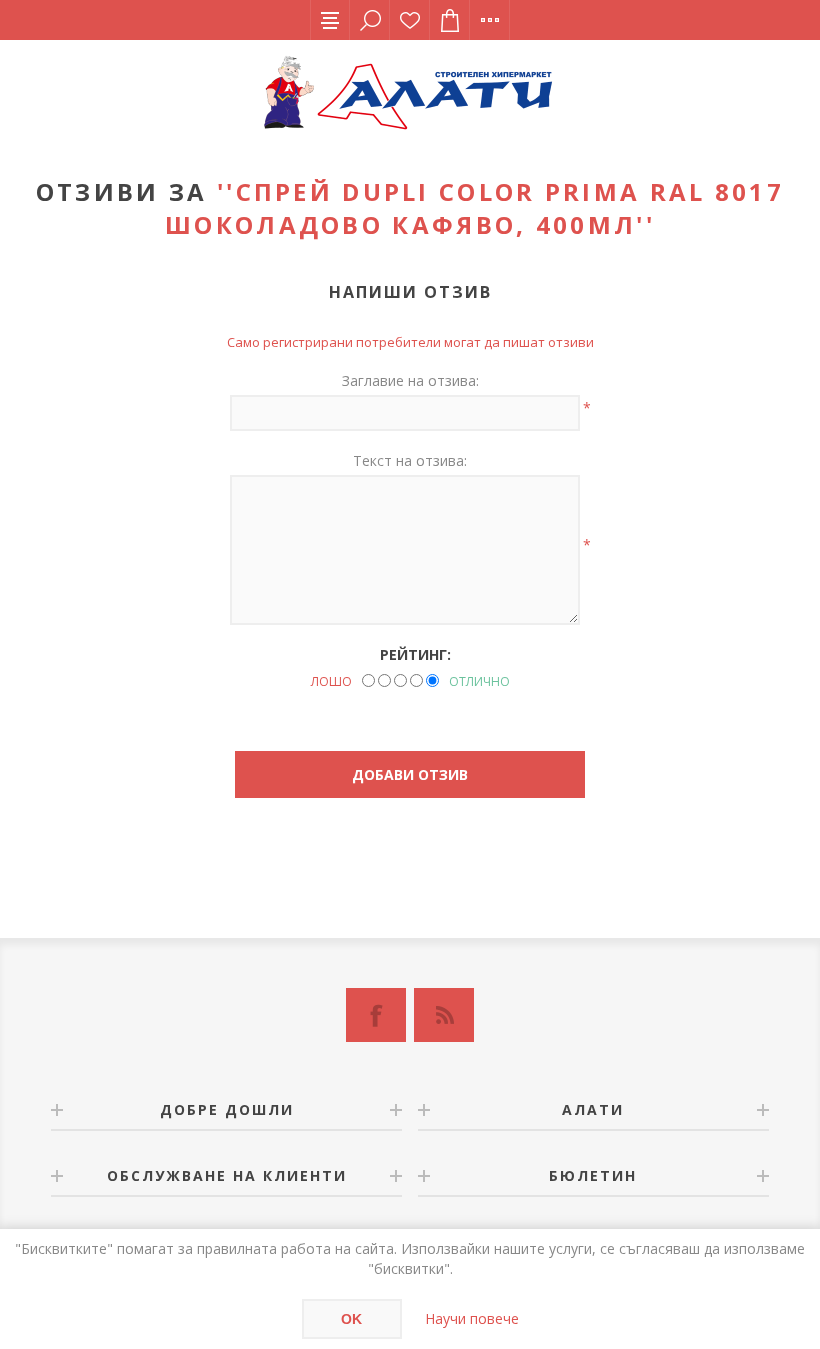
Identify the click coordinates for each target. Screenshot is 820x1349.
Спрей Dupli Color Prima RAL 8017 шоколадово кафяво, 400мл (474, 208)
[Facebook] (376, 1015)
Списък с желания (410, 20)
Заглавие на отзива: (410, 380)
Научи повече (472, 1318)
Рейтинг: (415, 654)
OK (351, 1319)
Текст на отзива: (410, 460)
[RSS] (444, 1015)
